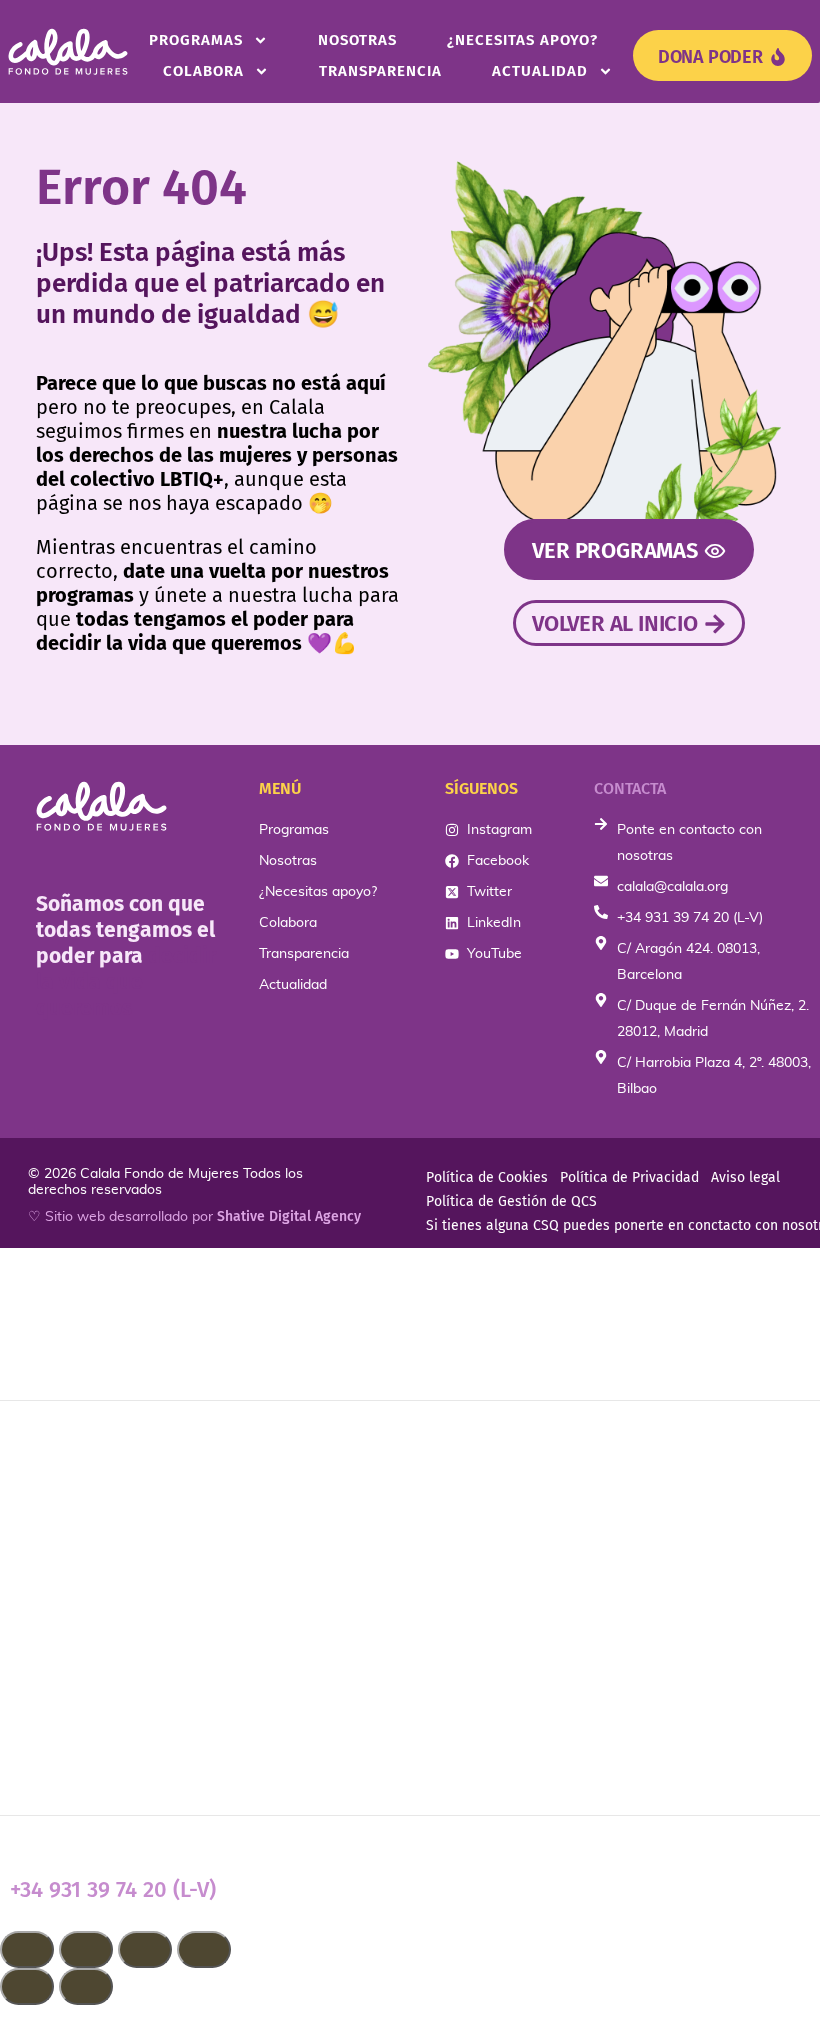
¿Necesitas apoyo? (522, 40)
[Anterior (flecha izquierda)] (27, 1986)
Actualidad (540, 71)
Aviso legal (745, 1177)
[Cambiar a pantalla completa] (86, 1949)
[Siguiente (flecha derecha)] (86, 1986)
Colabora (203, 71)
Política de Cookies (487, 1177)
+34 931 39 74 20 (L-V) (113, 1889)
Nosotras (357, 40)
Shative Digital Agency (289, 1216)
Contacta (630, 788)
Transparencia (380, 71)
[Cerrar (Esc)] (204, 1949)
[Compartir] (145, 1949)
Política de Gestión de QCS (511, 1201)
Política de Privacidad (629, 1177)
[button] (410, 2018)
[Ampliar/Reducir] (27, 1949)
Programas (196, 40)
